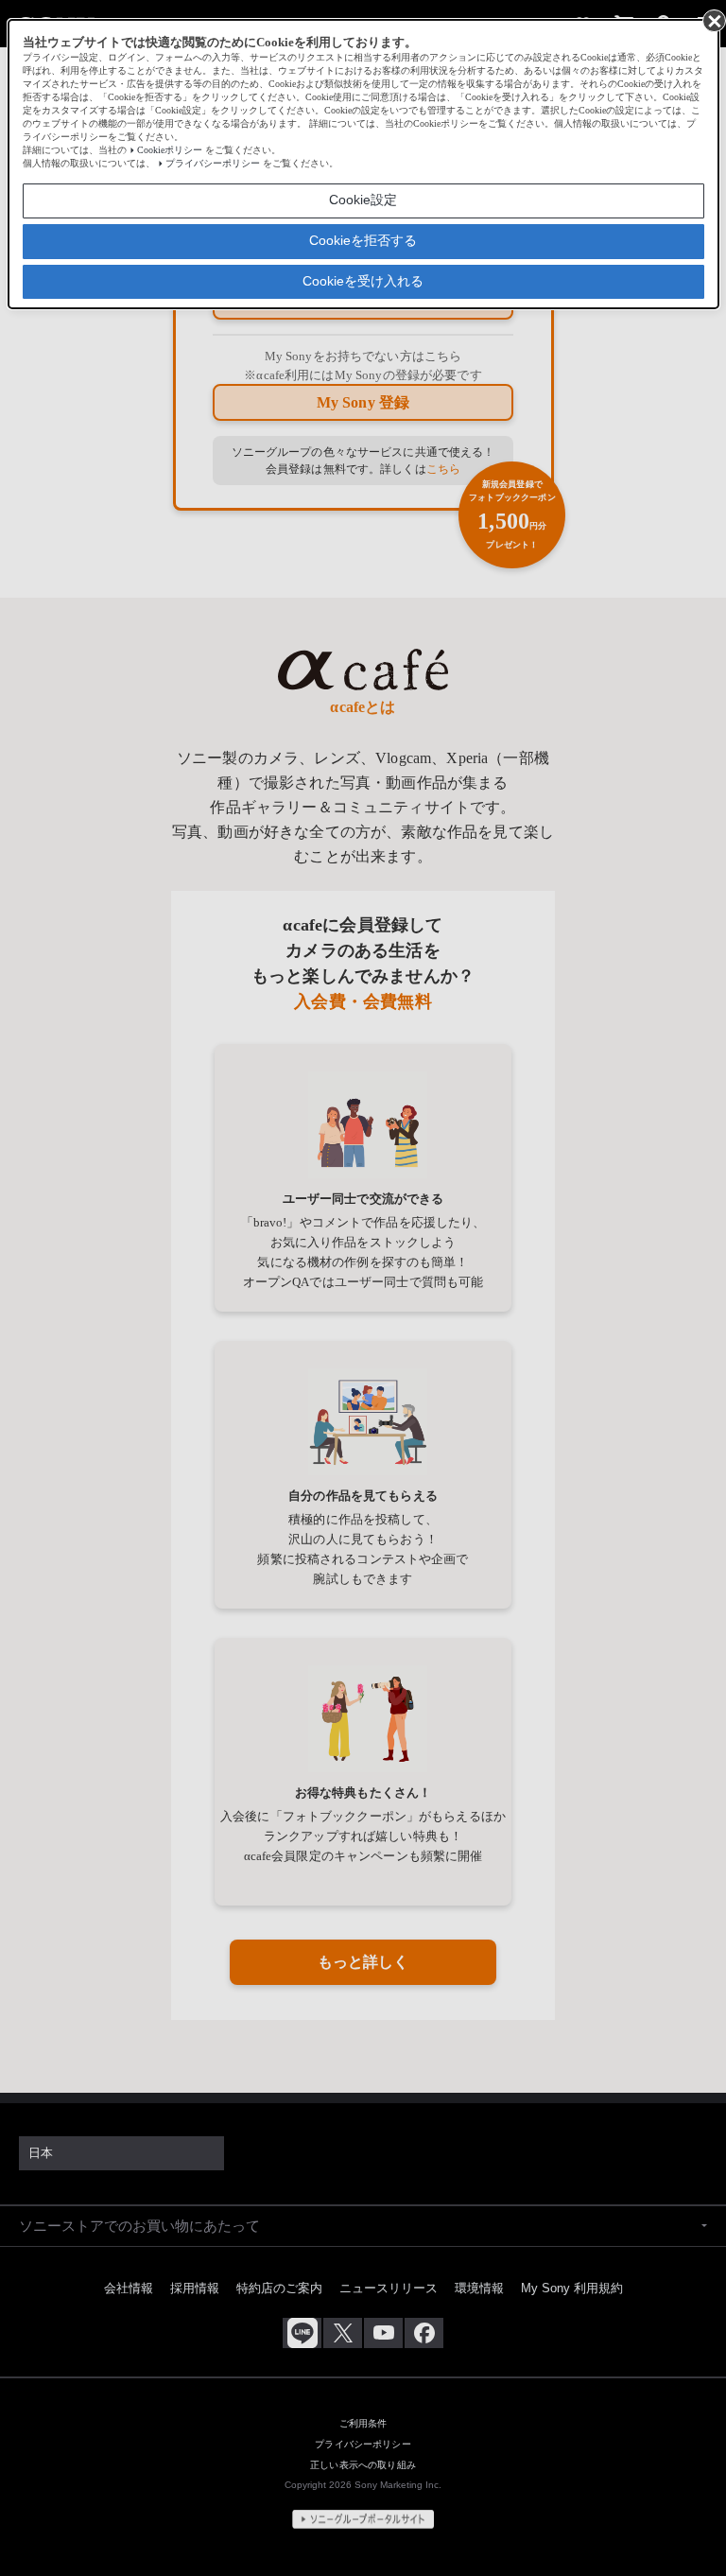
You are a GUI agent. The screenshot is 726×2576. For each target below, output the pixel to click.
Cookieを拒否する (363, 240)
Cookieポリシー (170, 150)
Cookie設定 (363, 200)
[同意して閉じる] (713, 20)
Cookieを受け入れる (363, 281)
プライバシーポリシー (213, 163)
